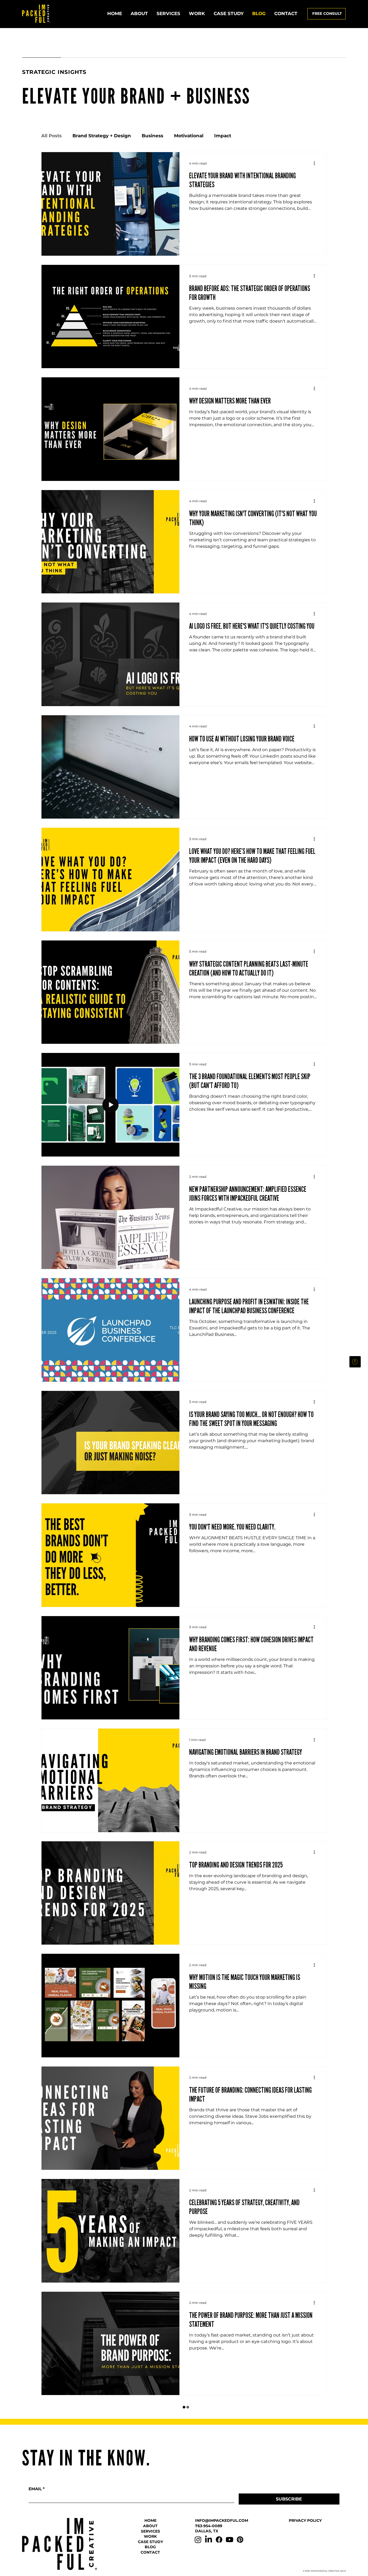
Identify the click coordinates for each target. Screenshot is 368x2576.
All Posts (51, 136)
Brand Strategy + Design (102, 136)
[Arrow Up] (355, 1362)
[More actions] (316, 163)
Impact (223, 136)
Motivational (189, 136)
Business (152, 136)
